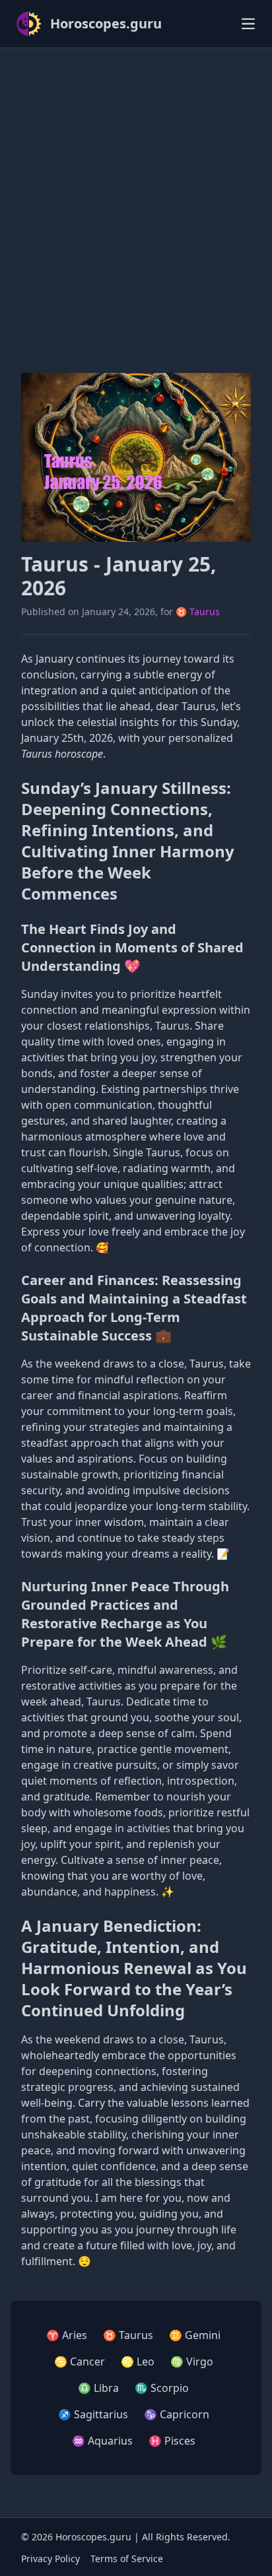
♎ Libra (98, 2388)
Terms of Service (127, 2559)
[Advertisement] (136, 195)
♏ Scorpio (162, 2388)
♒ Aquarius (102, 2441)
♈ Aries (67, 2335)
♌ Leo (138, 2361)
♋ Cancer (80, 2361)
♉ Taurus (198, 611)
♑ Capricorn (177, 2414)
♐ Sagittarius (93, 2414)
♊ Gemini (195, 2335)
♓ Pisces (172, 2441)
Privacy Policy (51, 2559)
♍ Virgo (192, 2361)
